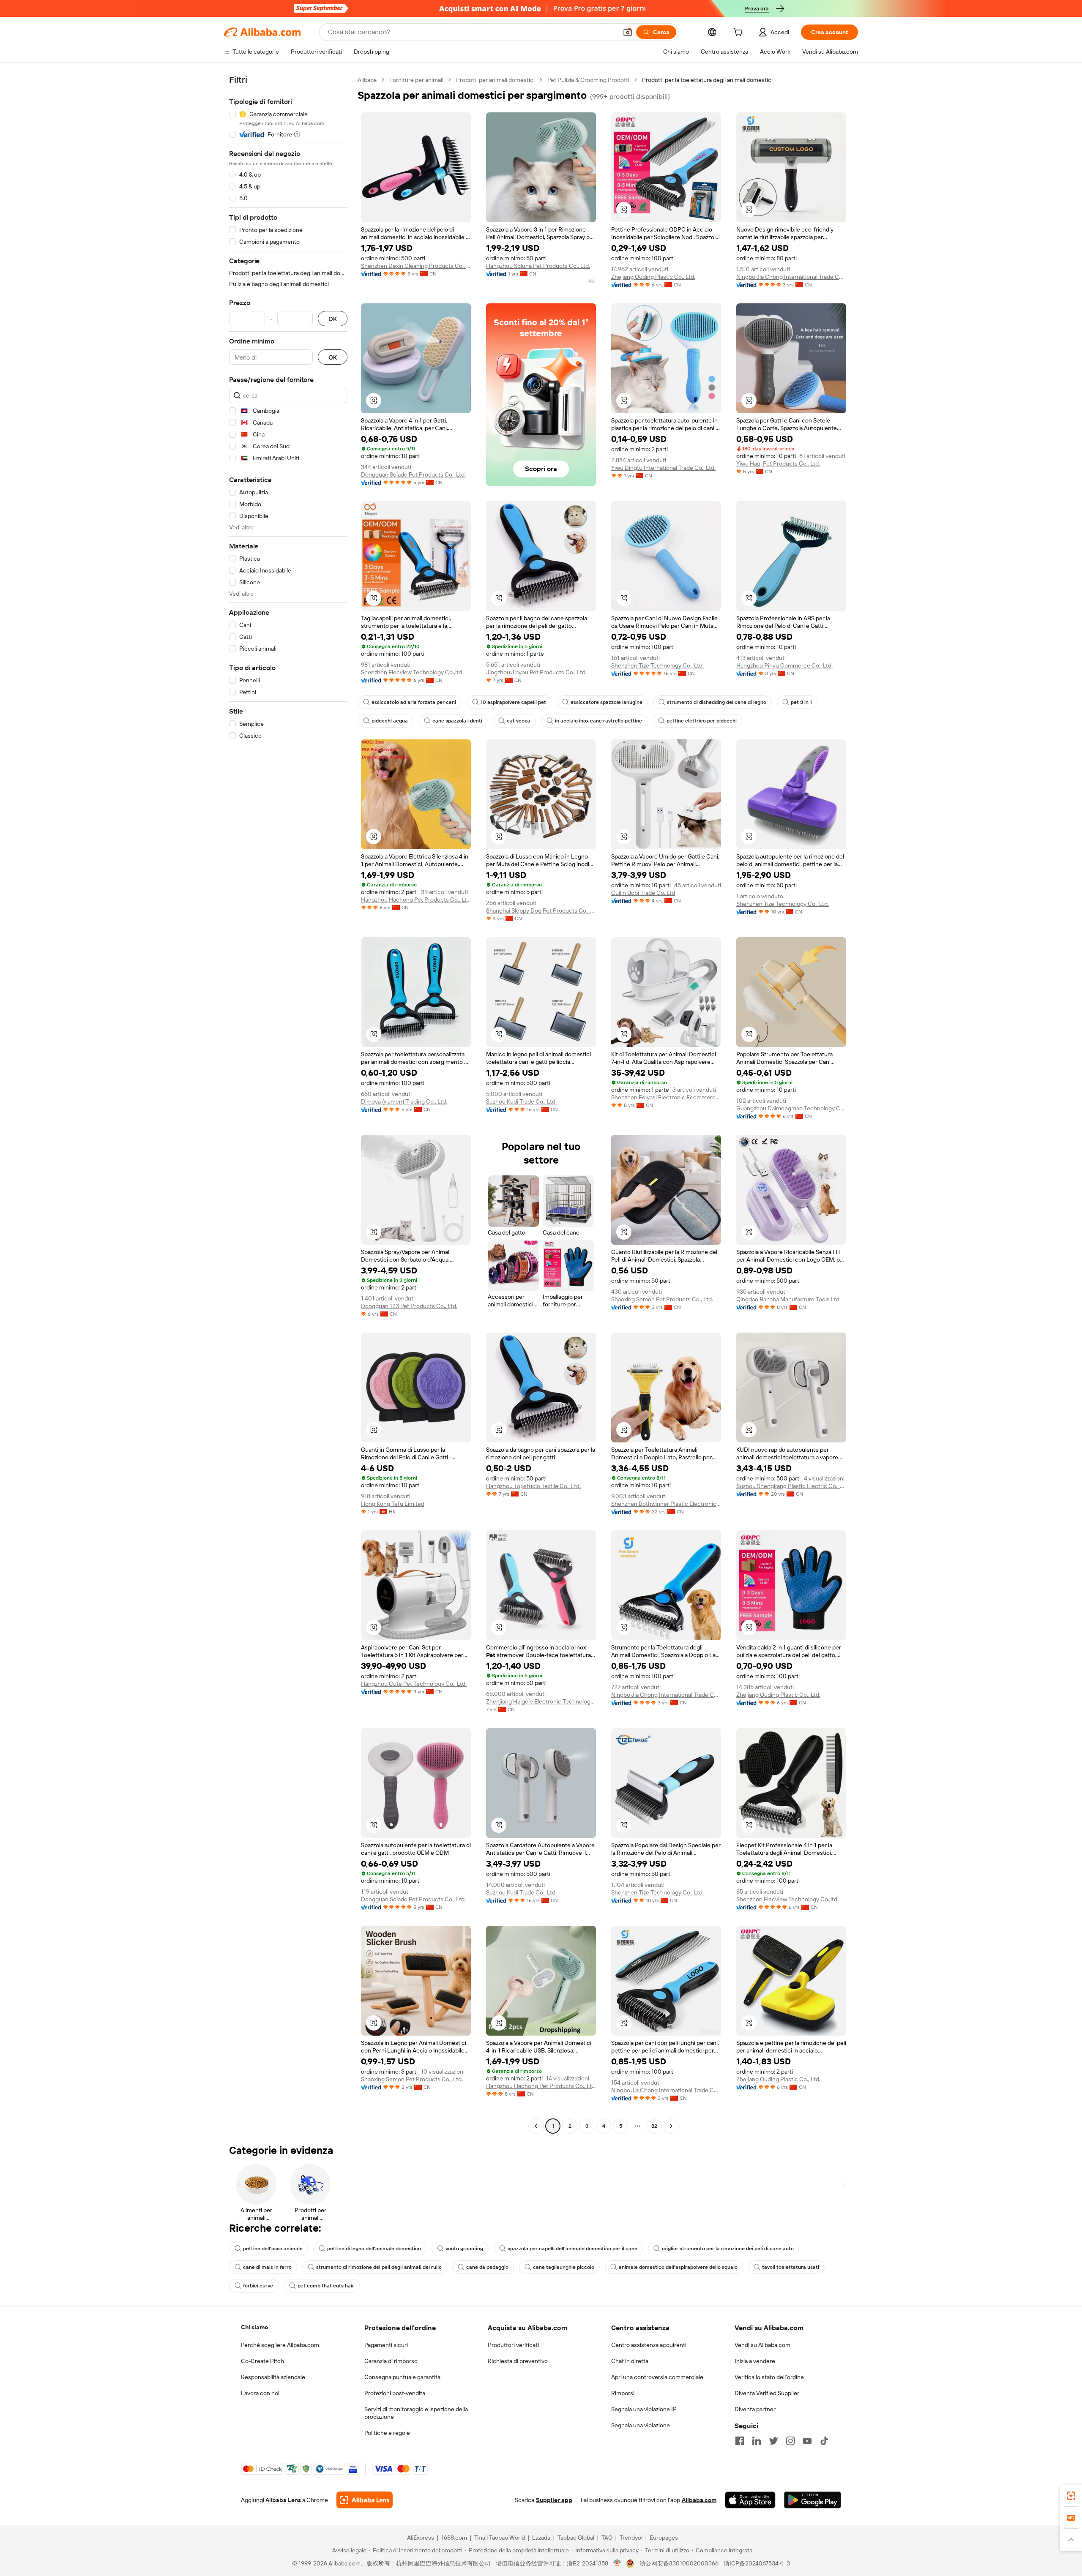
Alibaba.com (699, 2500)
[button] (628, 32)
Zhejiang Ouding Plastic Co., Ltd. (653, 277)
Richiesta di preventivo (518, 2361)
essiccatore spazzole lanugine (607, 702)
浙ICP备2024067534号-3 (757, 2563)
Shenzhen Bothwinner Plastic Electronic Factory (666, 1504)
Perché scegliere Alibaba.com (280, 2345)
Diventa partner (755, 2409)
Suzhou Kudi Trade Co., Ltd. (521, 1101)
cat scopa (519, 721)
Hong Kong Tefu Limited (393, 1504)
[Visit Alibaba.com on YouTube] (807, 2441)
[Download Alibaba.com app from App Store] (750, 2500)
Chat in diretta (630, 2361)
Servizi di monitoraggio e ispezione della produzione (416, 2413)
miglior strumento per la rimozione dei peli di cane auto (728, 2249)
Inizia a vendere (755, 2361)
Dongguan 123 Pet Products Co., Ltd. (409, 1306)
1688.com (454, 2538)
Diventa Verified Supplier (767, 2393)
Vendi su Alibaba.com (762, 2345)
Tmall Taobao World (500, 2538)
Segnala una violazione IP (644, 2409)
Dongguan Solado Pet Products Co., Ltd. (413, 474)
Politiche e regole (387, 2433)
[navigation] (288, 1104)
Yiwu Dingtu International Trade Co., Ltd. (663, 468)
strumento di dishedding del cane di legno (717, 702)
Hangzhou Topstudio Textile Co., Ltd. (533, 1486)
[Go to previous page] (536, 2126)
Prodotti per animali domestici (495, 80)
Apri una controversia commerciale (657, 2377)
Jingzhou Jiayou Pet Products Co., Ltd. (536, 672)
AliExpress (421, 2538)
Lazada (541, 2538)
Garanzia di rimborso (391, 2361)
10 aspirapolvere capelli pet (513, 702)
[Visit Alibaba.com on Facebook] (740, 2441)
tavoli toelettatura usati (791, 2267)
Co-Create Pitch (262, 2361)
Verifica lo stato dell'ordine (769, 2377)
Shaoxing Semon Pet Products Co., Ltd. (662, 1299)
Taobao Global (576, 2538)
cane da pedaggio (487, 2267)
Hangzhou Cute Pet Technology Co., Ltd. (414, 1684)
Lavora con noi (260, 2393)
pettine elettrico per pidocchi (702, 721)
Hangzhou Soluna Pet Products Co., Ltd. (538, 266)
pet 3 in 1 (801, 702)
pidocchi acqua (390, 721)
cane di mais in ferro (267, 2267)
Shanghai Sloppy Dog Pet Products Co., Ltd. (541, 910)
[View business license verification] (617, 2563)
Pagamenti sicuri (386, 2345)
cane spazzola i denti (457, 721)
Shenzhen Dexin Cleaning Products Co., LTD (416, 266)
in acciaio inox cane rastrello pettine (598, 721)
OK (333, 319)
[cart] (740, 33)
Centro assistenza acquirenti (649, 2345)
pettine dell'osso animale (273, 2249)
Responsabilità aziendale (273, 2377)
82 (654, 2126)
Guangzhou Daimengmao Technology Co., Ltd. (791, 1108)
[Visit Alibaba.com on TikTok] (824, 2441)
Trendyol (631, 2538)
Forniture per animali (416, 80)
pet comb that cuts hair (326, 2286)
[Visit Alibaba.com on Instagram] (790, 2441)
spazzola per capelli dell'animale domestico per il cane (572, 2249)
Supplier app (554, 2500)
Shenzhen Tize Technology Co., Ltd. (657, 665)
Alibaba (367, 80)
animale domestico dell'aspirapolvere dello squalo (678, 2267)
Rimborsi (623, 2393)
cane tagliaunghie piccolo (564, 2267)
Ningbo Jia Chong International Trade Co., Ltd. (791, 277)
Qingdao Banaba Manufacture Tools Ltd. (788, 1299)
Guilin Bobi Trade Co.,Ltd (643, 893)
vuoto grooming (464, 2249)
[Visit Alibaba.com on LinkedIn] (757, 2441)
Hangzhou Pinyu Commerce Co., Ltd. (784, 665)
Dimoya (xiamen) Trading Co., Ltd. (404, 1101)
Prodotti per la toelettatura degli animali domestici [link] (707, 80)
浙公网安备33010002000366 (679, 2563)
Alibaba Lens (283, 2500)
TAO (607, 2538)
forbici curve (258, 2286)
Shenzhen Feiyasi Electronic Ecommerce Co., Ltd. (666, 1097)
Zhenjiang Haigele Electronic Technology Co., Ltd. (541, 1701)
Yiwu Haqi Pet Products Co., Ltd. (778, 463)
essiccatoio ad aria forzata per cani (414, 702)
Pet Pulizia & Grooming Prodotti (588, 80)
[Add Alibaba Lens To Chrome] (365, 2500)
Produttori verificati (513, 2345)
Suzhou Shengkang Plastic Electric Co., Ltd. (791, 1486)
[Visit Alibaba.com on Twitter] (773, 2441)
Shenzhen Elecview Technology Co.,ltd (411, 672)
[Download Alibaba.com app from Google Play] (813, 2500)
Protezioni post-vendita (395, 2393)
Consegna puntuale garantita (402, 2377)
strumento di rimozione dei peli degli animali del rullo (379, 2267)
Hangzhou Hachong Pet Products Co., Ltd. (416, 900)
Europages (664, 2538)
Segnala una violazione (641, 2425)
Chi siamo (254, 2327)
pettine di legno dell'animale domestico (374, 2249)
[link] (1071, 2496)
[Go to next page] (671, 2126)
